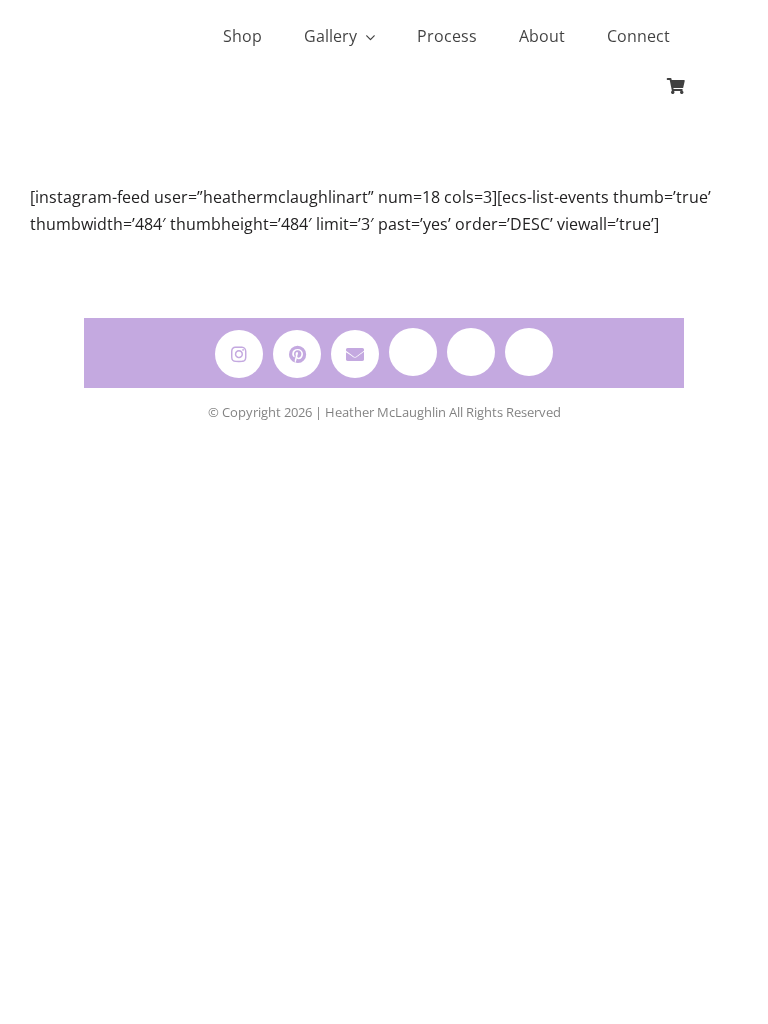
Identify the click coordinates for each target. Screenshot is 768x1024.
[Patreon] (529, 352)
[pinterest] (297, 354)
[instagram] (239, 354)
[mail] (355, 354)
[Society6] (413, 352)
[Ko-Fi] (471, 352)
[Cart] (676, 87)
